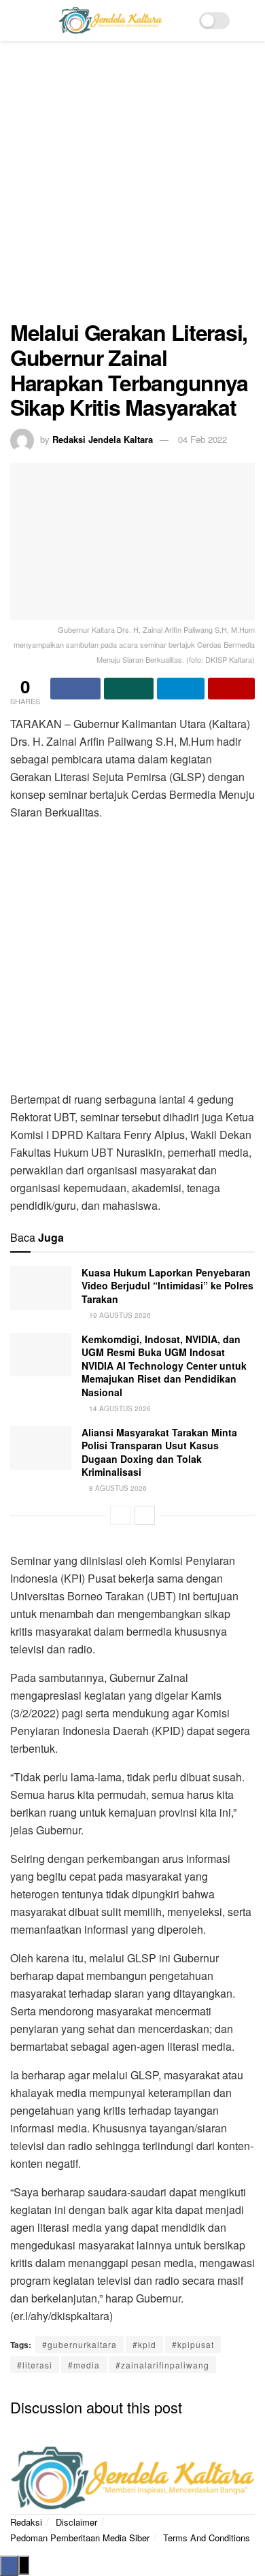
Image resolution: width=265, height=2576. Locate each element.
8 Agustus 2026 (117, 1488)
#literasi (35, 2365)
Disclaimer (76, 2522)
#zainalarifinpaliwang (162, 2365)
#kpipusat (193, 2344)
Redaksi (26, 2522)
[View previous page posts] (120, 1515)
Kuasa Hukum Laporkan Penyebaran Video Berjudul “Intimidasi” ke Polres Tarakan (167, 1286)
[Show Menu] (16, 20)
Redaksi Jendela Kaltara (103, 439)
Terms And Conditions (207, 2538)
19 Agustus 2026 (119, 1315)
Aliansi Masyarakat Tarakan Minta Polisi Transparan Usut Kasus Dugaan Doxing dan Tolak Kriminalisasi (159, 1452)
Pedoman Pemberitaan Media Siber (80, 2538)
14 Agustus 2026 (119, 1408)
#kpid (144, 2344)
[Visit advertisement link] (132, 187)
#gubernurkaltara (79, 2344)
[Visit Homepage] (110, 20)
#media (84, 2365)
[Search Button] (249, 20)
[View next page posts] (145, 1515)
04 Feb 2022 (202, 439)
